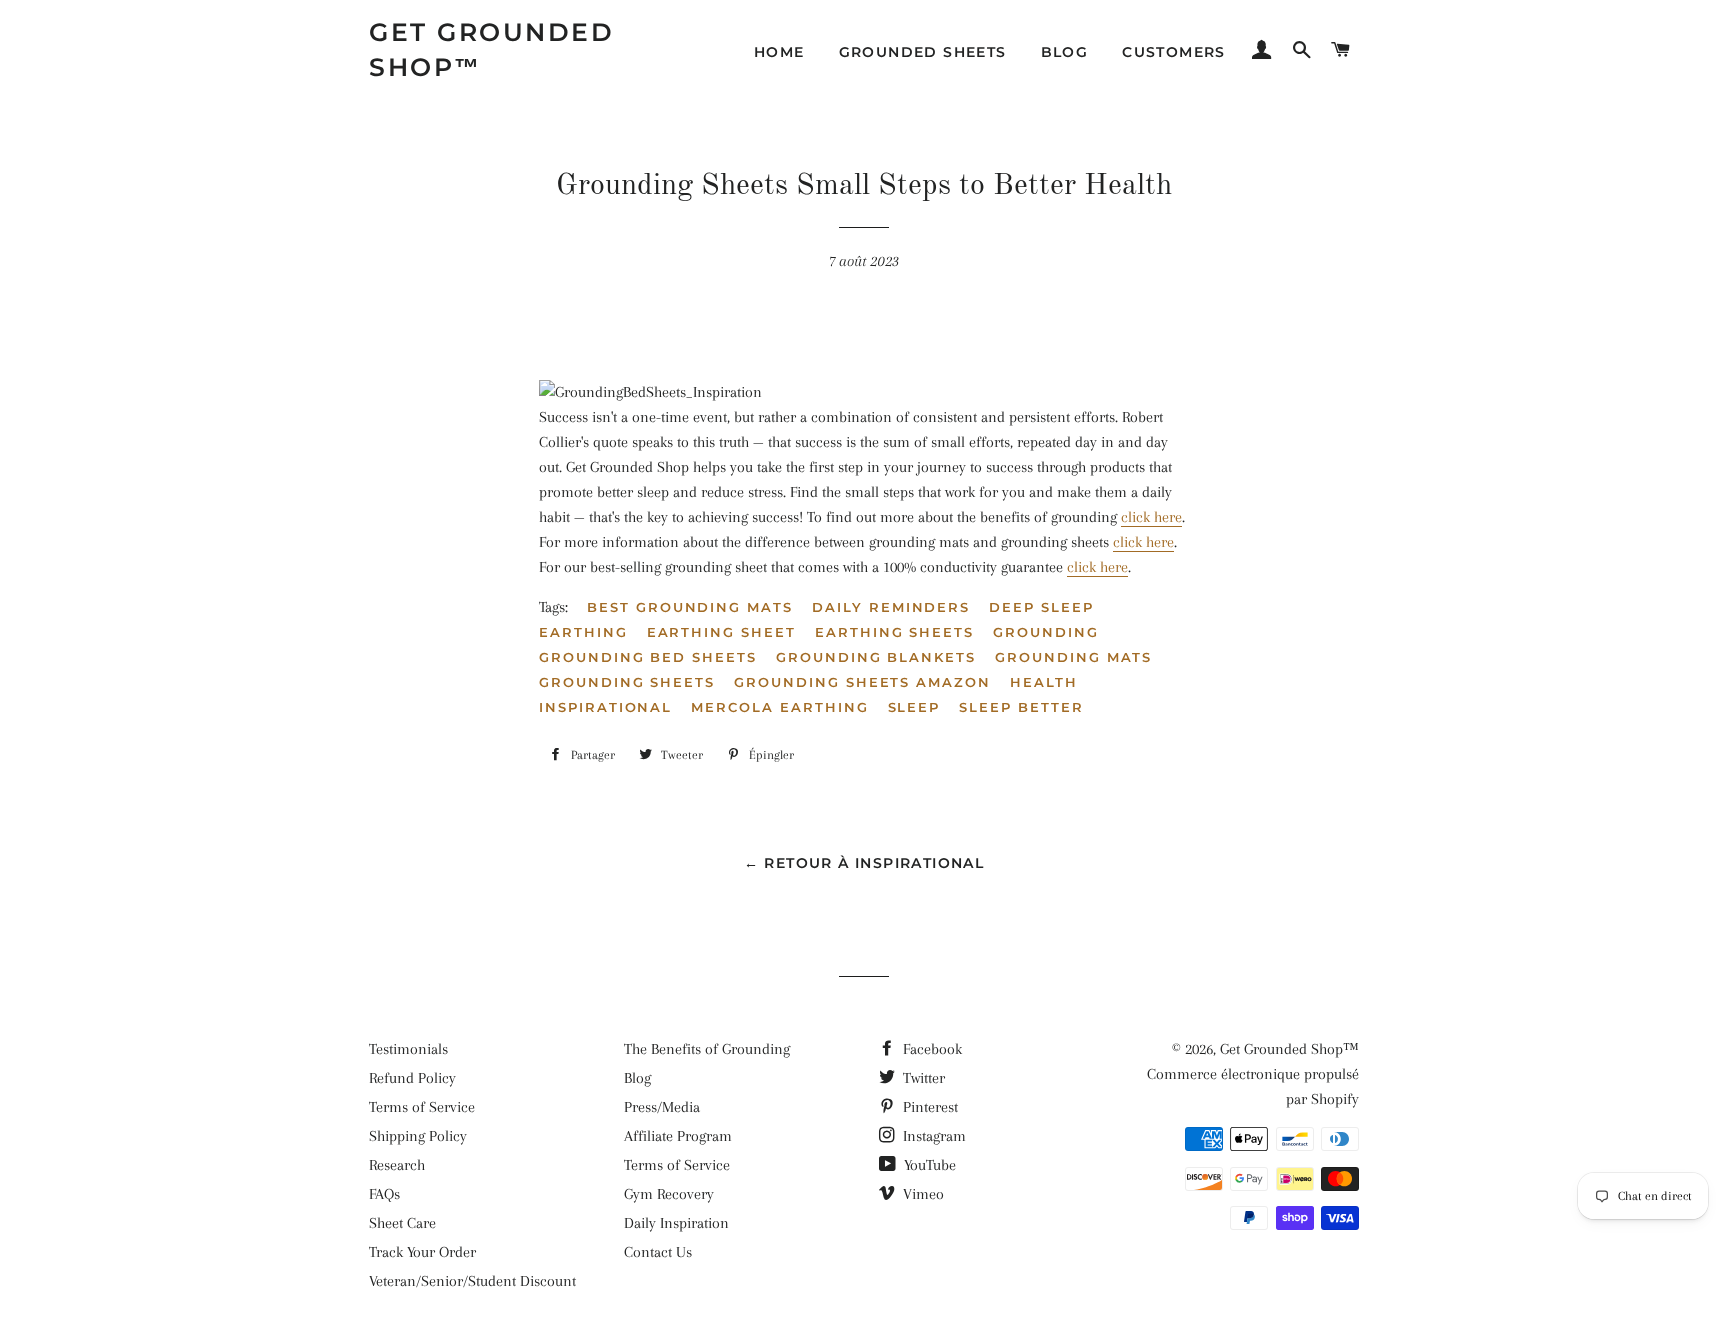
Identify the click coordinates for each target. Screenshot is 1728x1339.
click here (1151, 517)
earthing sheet (721, 632)
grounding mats (1073, 657)
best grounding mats (690, 607)
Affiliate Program (678, 1136)
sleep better (1021, 707)
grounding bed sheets (648, 657)
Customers (1174, 52)
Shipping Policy (418, 1136)
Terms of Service (422, 1107)
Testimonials (408, 1049)
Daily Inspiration (676, 1223)
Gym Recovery (669, 1194)
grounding (1046, 632)
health (1044, 682)
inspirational (605, 707)
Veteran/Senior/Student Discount (472, 1281)
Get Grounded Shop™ (491, 49)
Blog (1065, 52)
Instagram (932, 1136)
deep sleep (1041, 607)
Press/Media (662, 1107)
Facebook (930, 1049)
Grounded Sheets (923, 52)
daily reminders (891, 607)
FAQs (384, 1194)
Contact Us (658, 1252)
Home (779, 52)
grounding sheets (627, 682)
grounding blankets (876, 657)
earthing (583, 632)
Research (397, 1165)
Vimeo (921, 1194)
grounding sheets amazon (862, 682)
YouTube (928, 1165)
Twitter (922, 1078)
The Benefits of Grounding (707, 1049)
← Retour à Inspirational (864, 863)
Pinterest (928, 1107)
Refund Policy (412, 1078)
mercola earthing (779, 707)
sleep (914, 707)
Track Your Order (422, 1252)
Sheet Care (402, 1223)
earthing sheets (894, 632)
